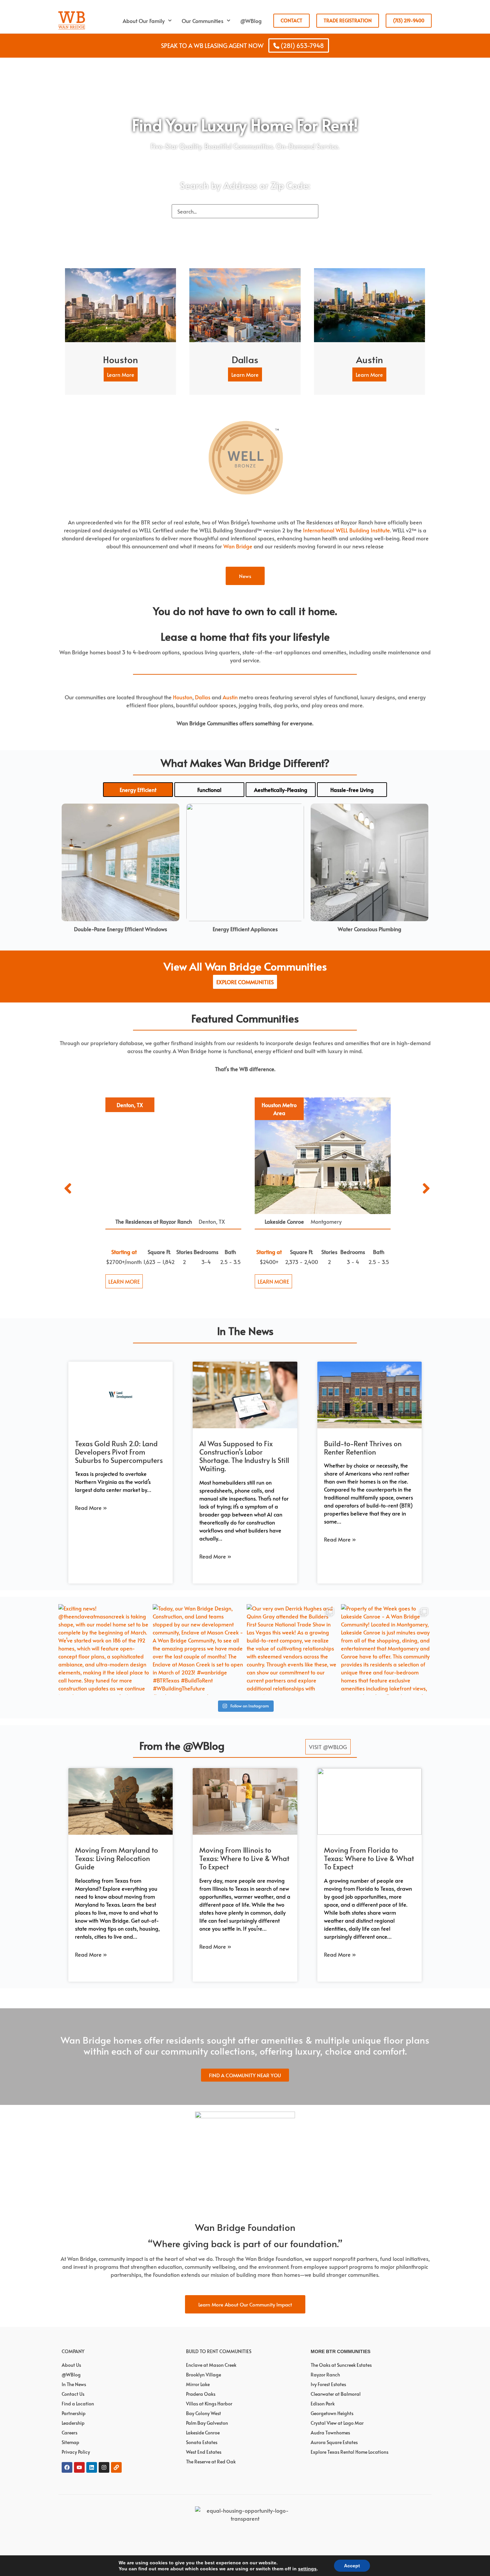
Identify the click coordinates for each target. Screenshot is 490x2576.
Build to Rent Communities (219, 2351)
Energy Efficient (138, 790)
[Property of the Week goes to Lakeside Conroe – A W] (386, 1650)
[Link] (116, 2467)
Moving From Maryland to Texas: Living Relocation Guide (116, 1858)
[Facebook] (67, 2467)
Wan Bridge (238, 546)
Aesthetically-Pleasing (281, 790)
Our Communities (202, 21)
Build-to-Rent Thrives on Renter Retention (363, 1448)
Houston (183, 697)
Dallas (203, 697)
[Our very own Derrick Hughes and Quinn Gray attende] (292, 1650)
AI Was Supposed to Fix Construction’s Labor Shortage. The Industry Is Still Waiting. (244, 1456)
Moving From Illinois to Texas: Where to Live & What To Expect (244, 1858)
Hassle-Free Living (352, 790)
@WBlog (251, 21)
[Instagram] (104, 2467)
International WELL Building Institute (346, 530)
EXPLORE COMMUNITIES (245, 982)
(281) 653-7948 (302, 45)
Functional (209, 790)
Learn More (121, 374)
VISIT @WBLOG (328, 1747)
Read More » (91, 1508)
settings (307, 2569)
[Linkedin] (92, 2467)
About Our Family (144, 21)
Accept (352, 2566)
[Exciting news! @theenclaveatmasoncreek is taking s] (104, 1650)
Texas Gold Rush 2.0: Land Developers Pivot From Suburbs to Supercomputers (119, 1452)
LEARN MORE (121, 1281)
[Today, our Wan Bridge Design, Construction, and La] (198, 1650)
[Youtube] (79, 2467)
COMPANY (73, 2351)
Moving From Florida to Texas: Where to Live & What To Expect (369, 1858)
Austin (230, 697)
